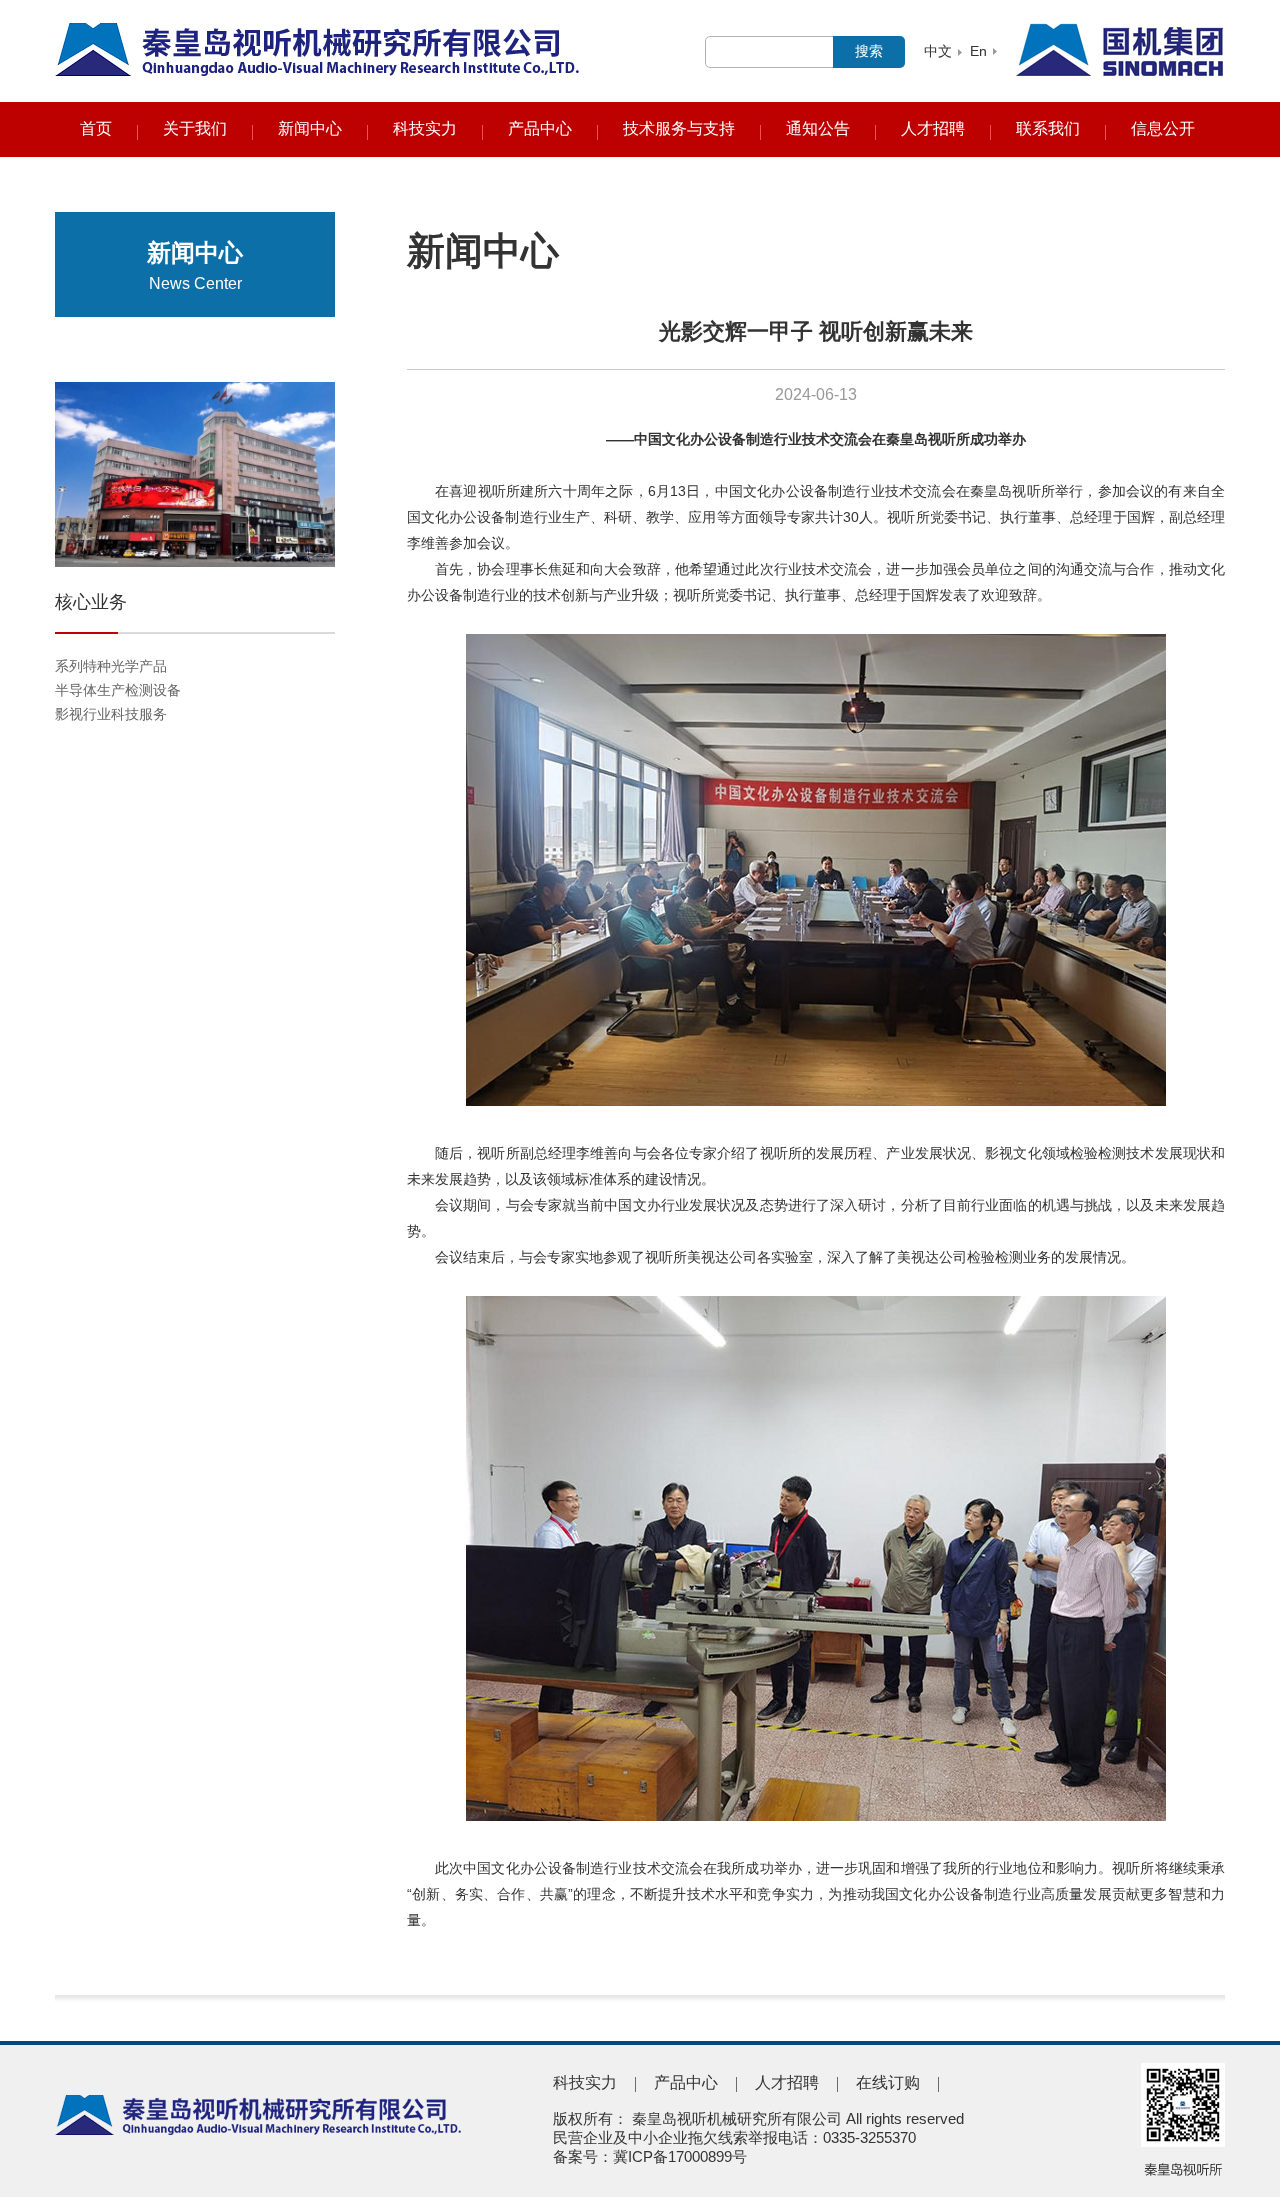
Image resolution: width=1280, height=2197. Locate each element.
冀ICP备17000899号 (680, 2156)
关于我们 (195, 128)
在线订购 (888, 2082)
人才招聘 (933, 128)
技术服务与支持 (679, 128)
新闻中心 (310, 128)
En (978, 51)
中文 (938, 51)
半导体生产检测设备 (118, 690)
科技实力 (425, 128)
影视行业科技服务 (111, 714)
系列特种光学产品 (111, 666)
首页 (96, 128)
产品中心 (540, 128)
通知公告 (818, 128)
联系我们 (1048, 128)
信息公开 (1163, 128)
